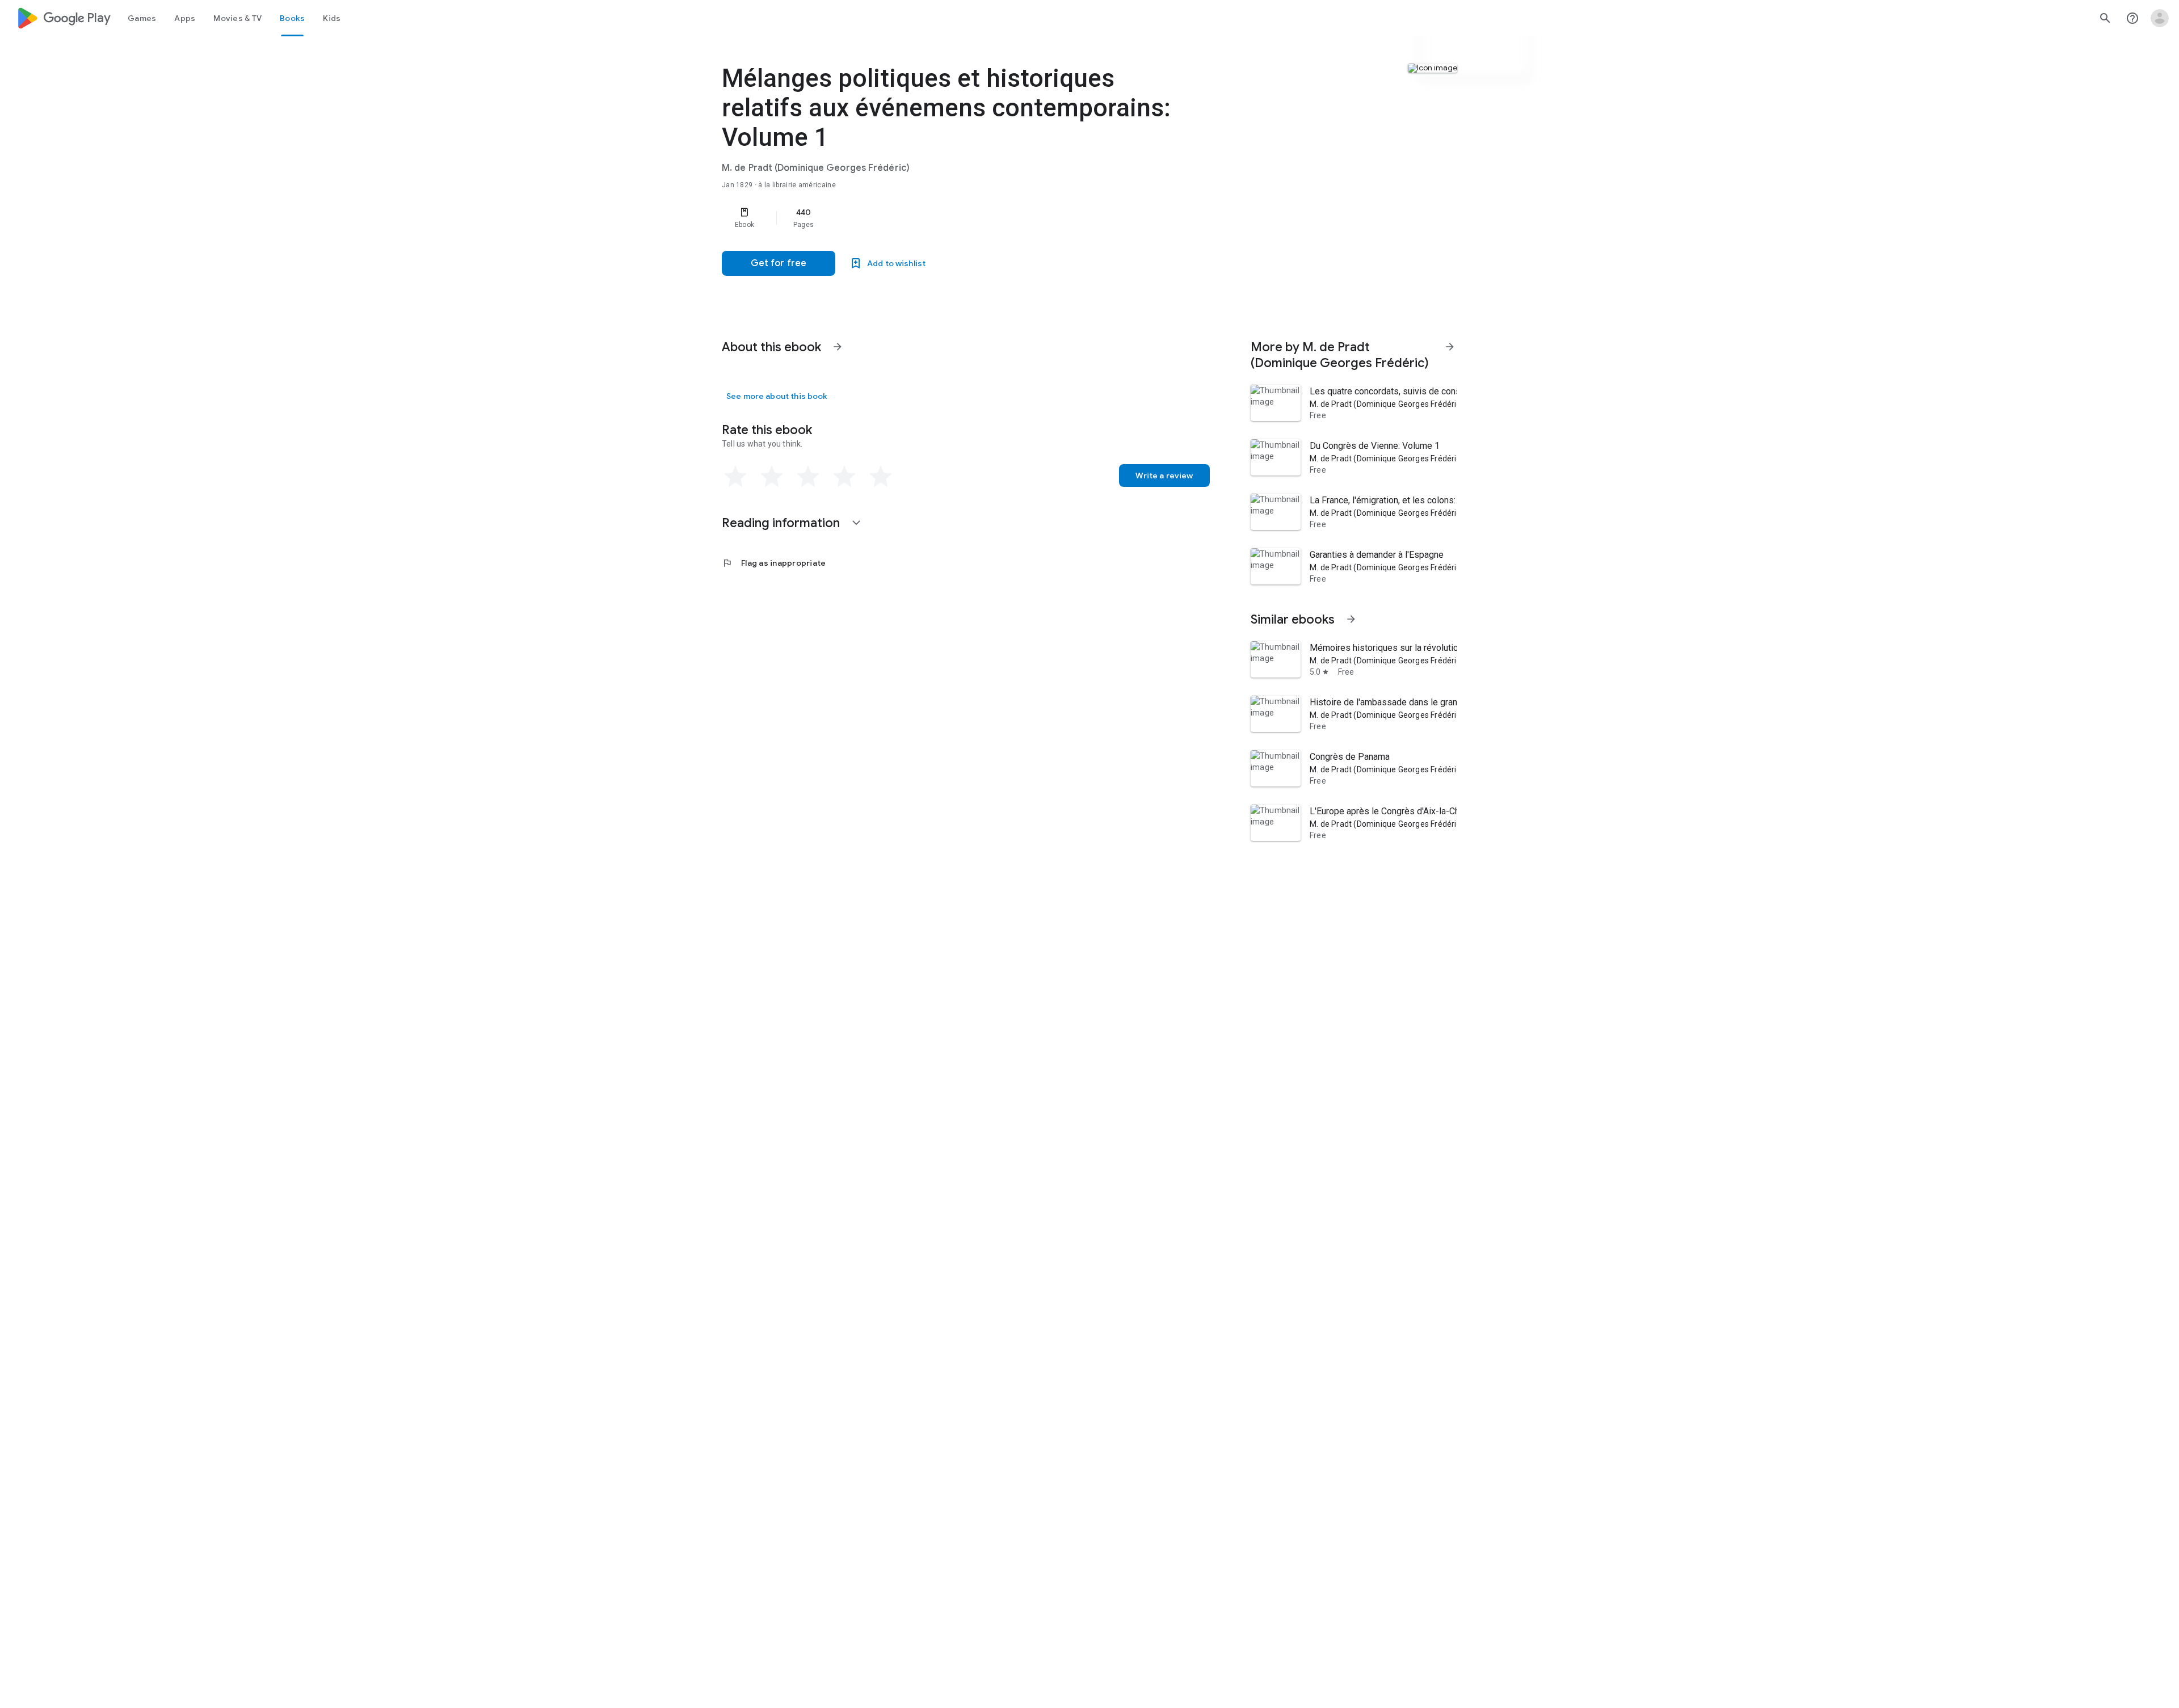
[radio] (735, 477)
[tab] (142, 18)
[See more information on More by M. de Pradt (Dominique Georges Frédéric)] (1450, 347)
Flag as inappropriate (774, 563)
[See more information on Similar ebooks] (1351, 619)
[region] (949, 218)
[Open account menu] (2160, 18)
